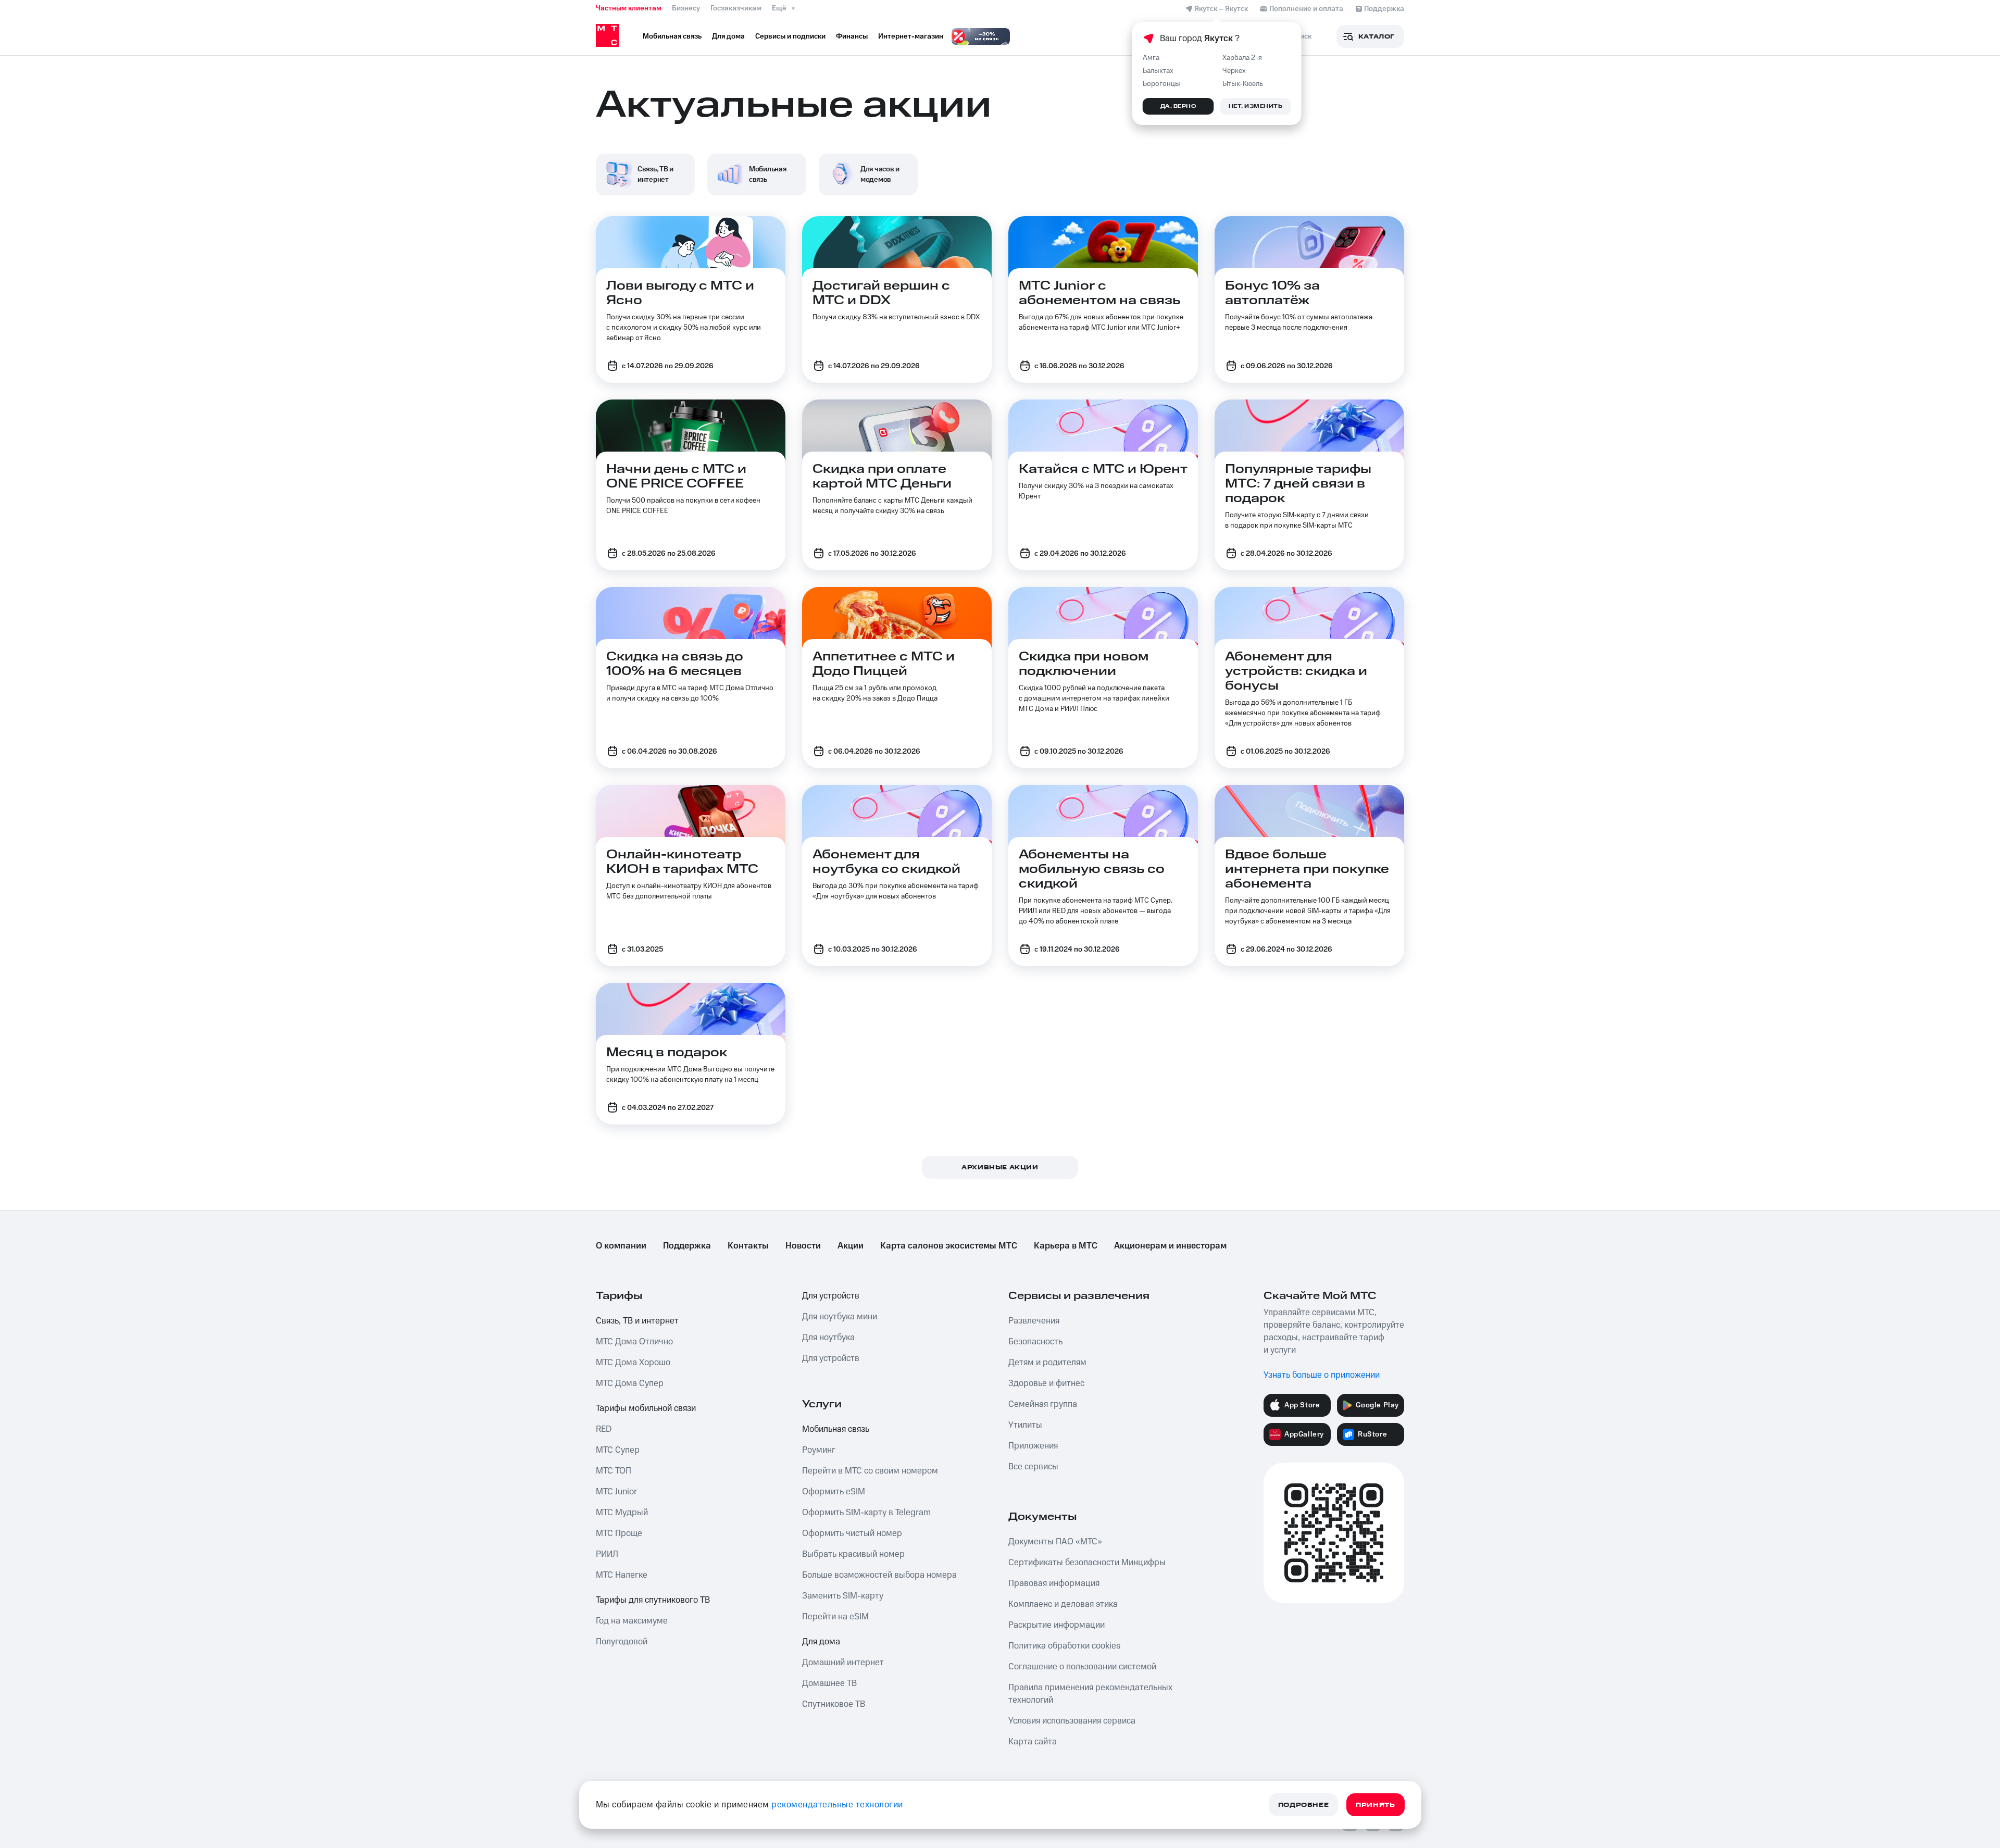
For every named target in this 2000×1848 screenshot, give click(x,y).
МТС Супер (618, 1450)
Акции (851, 1246)
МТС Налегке (622, 1575)
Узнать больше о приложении (1322, 1375)
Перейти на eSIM (835, 1617)
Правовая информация (1054, 1583)
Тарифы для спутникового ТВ (653, 1600)
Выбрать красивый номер (853, 1554)
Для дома (821, 1642)
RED (604, 1429)
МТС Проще (619, 1533)
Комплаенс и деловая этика (1063, 1604)
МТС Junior (616, 1492)
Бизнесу (686, 8)
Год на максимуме (632, 1621)
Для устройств (831, 1296)
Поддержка (687, 1246)
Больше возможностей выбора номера (879, 1575)
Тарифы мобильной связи (646, 1408)
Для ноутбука (828, 1338)
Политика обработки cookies (1064, 1646)
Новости (803, 1246)
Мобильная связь (836, 1429)
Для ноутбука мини (840, 1317)
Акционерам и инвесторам (1170, 1246)
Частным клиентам (629, 8)
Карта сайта (1033, 1742)
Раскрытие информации (1057, 1625)
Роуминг (819, 1450)
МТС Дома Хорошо (633, 1363)
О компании (621, 1246)
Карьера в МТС (1066, 1246)
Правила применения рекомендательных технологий (1090, 1694)
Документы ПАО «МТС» (1055, 1542)
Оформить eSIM (834, 1492)
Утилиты (1025, 1425)
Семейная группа (1043, 1404)
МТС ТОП (614, 1471)
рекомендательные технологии (837, 1805)
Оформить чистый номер (852, 1533)
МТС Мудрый (622, 1513)
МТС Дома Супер (630, 1383)
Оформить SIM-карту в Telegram (866, 1513)
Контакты (748, 1246)
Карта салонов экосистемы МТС (949, 1246)
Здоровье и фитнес (1046, 1383)
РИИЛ (607, 1554)
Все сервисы (1033, 1467)
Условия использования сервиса (1072, 1721)
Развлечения (1034, 1321)
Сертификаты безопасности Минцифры (1087, 1563)
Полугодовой (622, 1642)
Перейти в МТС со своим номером (870, 1471)
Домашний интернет (843, 1663)
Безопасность (1035, 1342)
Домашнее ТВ (829, 1683)
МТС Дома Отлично (634, 1342)
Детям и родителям (1047, 1363)
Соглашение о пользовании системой (1082, 1667)
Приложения (1033, 1446)
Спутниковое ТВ (834, 1704)
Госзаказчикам (736, 8)
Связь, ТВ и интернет (637, 1321)
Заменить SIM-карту (843, 1596)
